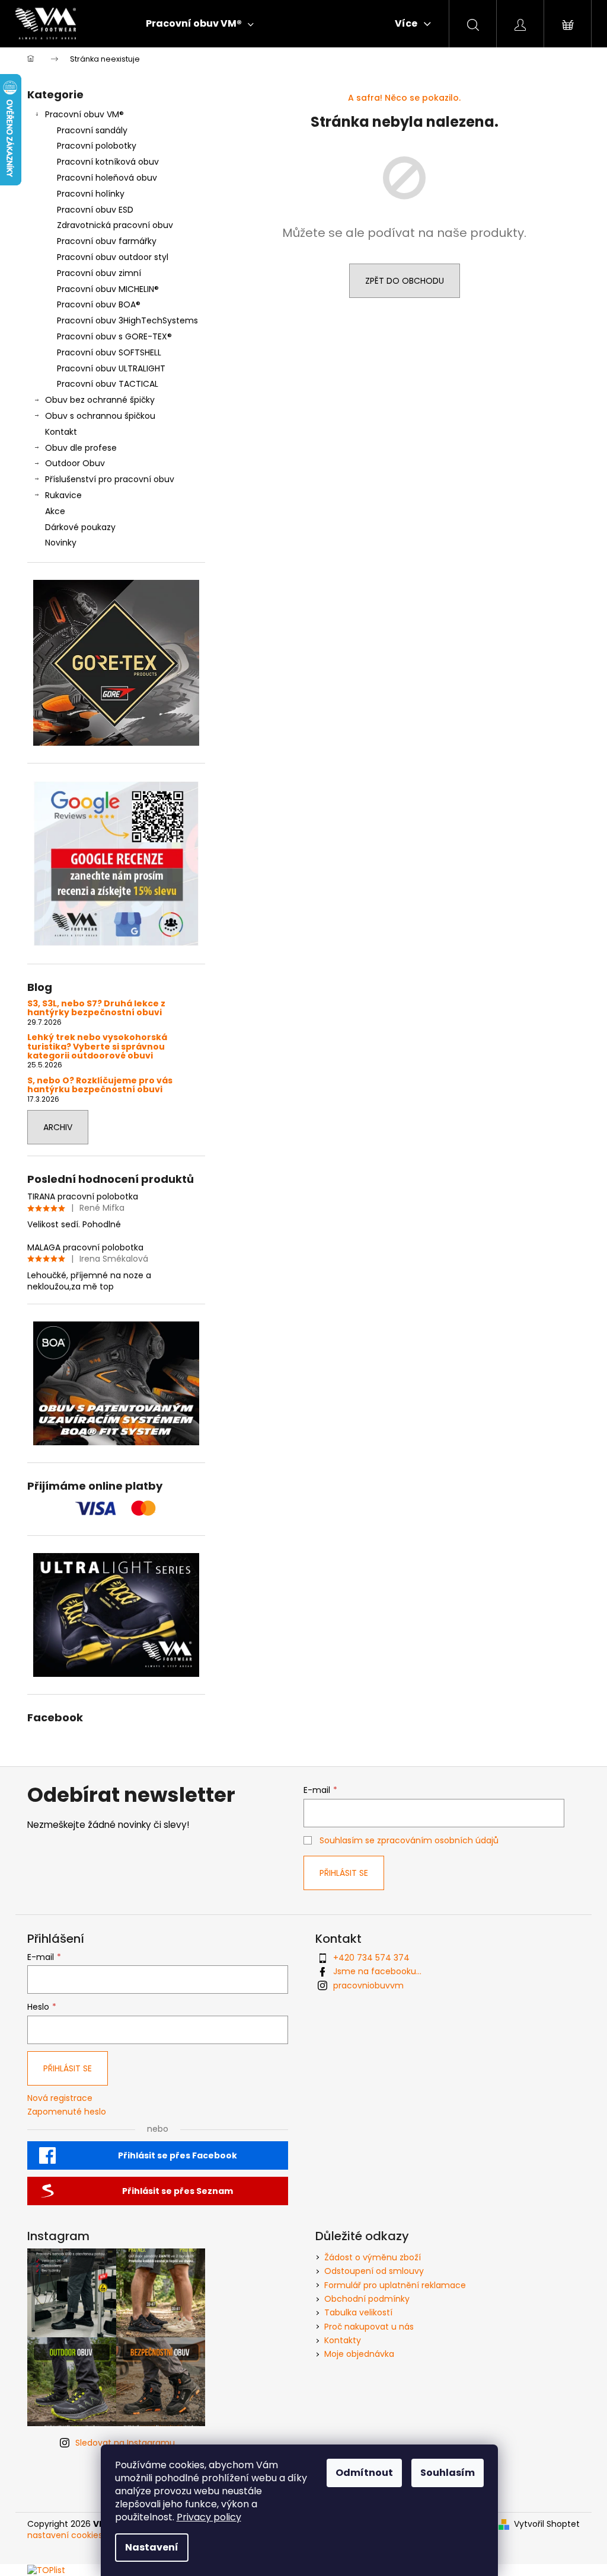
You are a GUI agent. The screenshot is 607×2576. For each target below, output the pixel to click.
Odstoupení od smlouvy (374, 2271)
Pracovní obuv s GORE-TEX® (114, 336)
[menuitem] (200, 24)
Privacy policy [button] (209, 2517)
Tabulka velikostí (358, 2312)
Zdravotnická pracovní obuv (115, 225)
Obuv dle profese (81, 448)
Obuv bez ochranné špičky (100, 400)
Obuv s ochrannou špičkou (100, 416)
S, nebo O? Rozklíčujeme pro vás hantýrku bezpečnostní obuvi (100, 1085)
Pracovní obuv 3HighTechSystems (127, 320)
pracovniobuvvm (368, 1985)
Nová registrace (60, 2098)
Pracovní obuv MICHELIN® (108, 289)
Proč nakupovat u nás (369, 2327)
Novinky (61, 543)
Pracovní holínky (91, 194)
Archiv (58, 1127)
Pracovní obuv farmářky (107, 241)
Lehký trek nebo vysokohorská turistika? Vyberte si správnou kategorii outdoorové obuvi (97, 1047)
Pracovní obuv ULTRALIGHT (111, 368)
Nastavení (152, 2547)
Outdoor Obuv (75, 463)
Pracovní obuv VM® (84, 114)
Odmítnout (364, 2473)
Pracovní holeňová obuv (107, 178)
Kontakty (343, 2340)
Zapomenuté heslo (67, 2112)
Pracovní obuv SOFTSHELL (109, 352)
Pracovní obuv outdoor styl (113, 257)
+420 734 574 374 (371, 1958)
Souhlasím (448, 2473)
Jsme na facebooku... (377, 1971)
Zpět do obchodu (405, 281)
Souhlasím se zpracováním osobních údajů (409, 1840)
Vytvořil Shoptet (547, 2524)
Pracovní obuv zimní (99, 273)
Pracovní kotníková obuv (108, 162)
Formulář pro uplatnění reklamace (395, 2285)
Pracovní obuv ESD (95, 210)
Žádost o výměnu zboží (373, 2257)
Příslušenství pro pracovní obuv (110, 479)
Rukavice (63, 495)
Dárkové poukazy (80, 527)
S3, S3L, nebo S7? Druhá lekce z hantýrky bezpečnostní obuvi (96, 1008)
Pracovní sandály (92, 130)
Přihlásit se (344, 1873)
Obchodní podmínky (367, 2299)
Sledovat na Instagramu (125, 2443)
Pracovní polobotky (97, 146)
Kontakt (61, 432)
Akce (55, 511)
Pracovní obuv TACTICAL (108, 384)
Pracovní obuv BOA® (99, 304)
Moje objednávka (359, 2354)
